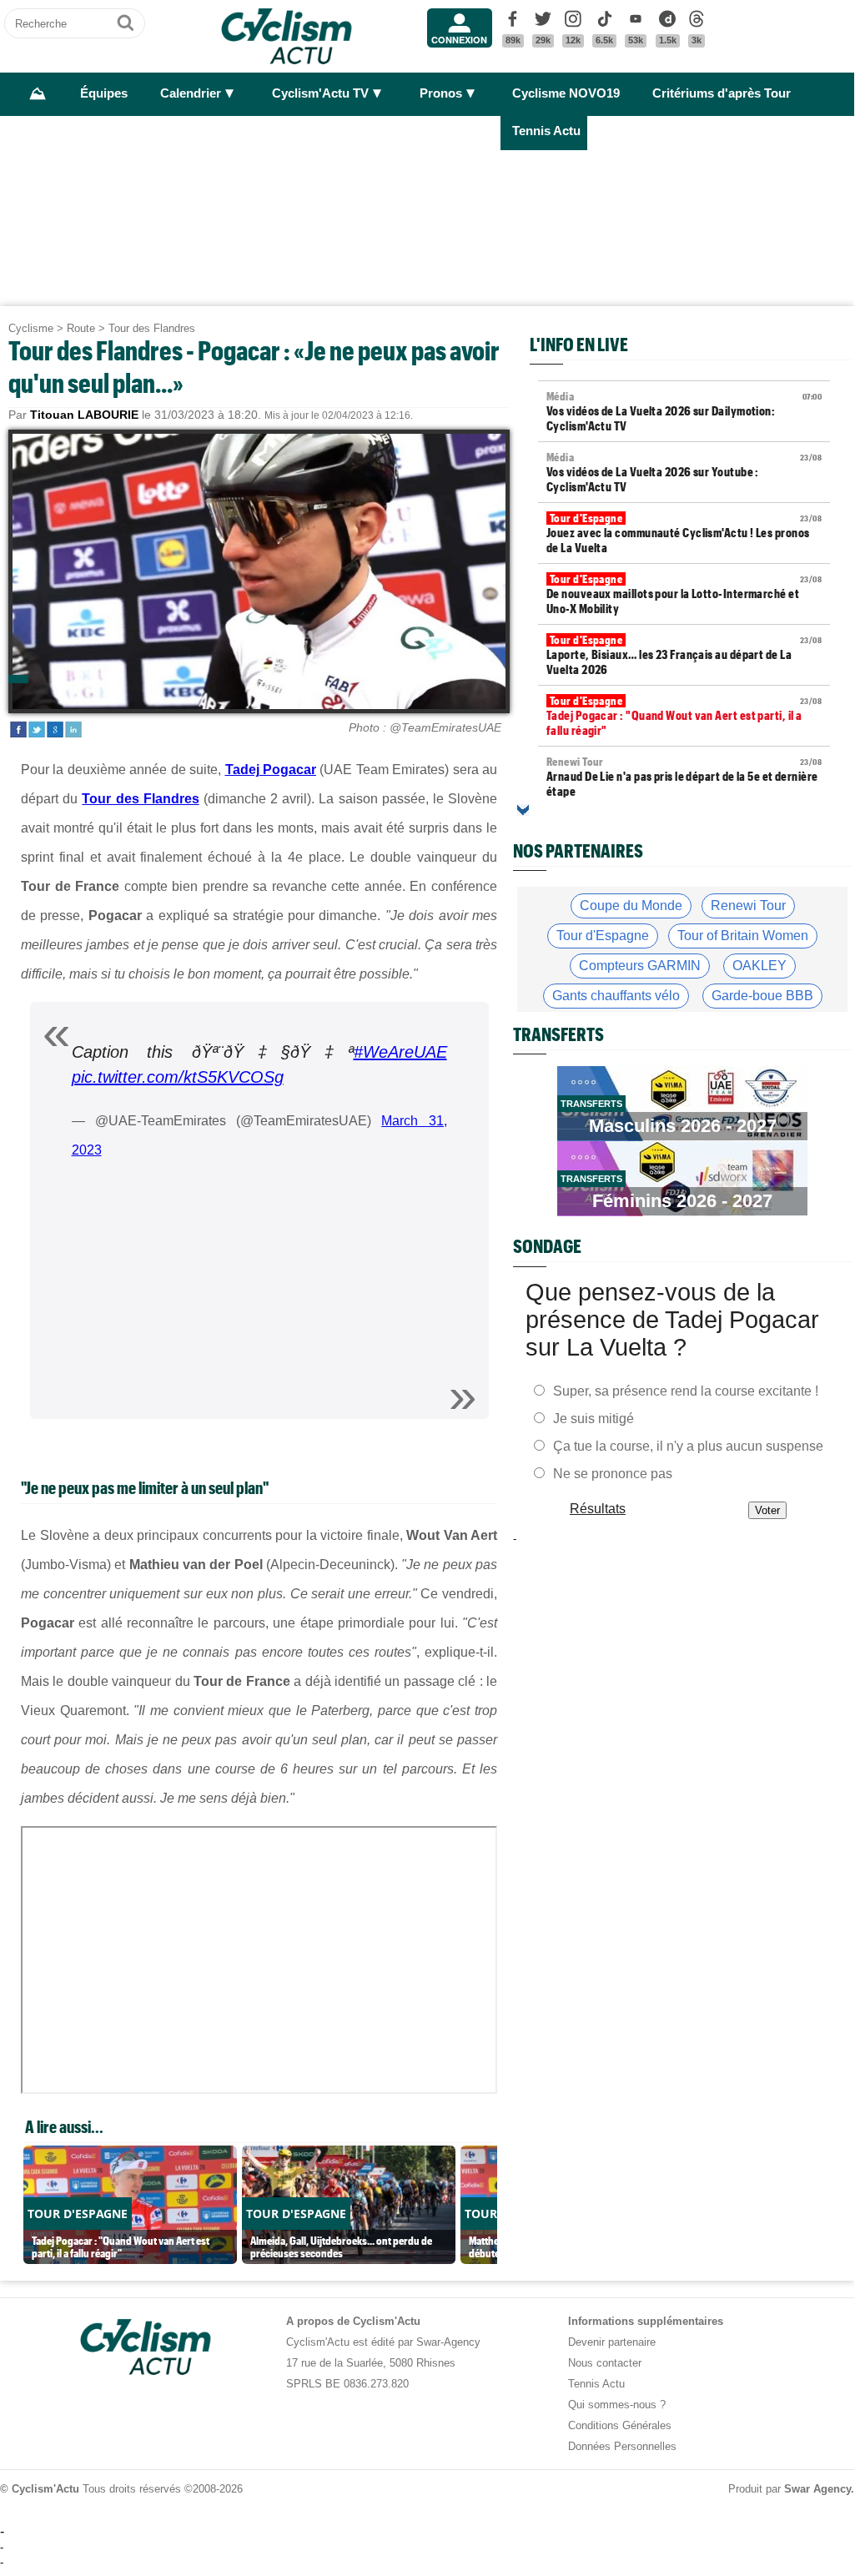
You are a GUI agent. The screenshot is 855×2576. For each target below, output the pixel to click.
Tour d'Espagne (603, 936)
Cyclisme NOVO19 (566, 93)
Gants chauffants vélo (616, 996)
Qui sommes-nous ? (617, 2405)
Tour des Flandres (152, 328)
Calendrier (191, 93)
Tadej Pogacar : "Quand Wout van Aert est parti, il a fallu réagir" (684, 716)
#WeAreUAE (400, 1052)
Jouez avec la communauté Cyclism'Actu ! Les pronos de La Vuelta (684, 533)
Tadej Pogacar (271, 770)
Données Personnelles (622, 2446)
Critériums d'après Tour (722, 93)
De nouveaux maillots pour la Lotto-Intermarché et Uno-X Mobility (684, 594)
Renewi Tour (748, 906)
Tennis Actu (546, 131)
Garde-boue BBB (762, 996)
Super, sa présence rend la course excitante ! (686, 1390)
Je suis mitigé (593, 1418)
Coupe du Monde (631, 906)
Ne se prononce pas (613, 1473)
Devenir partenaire (612, 2342)
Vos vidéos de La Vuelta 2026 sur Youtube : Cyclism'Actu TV (684, 472)
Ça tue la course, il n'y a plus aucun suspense (688, 1445)
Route (81, 328)
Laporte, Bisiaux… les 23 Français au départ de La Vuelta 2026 (684, 655)
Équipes (104, 93)
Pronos (441, 93)
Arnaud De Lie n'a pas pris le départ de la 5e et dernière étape (684, 777)
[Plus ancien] (523, 810)
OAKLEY (759, 966)
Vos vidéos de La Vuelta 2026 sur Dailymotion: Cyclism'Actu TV (684, 411)
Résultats (598, 1508)
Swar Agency (817, 2489)
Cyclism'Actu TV (320, 93)
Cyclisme (31, 328)
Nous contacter (605, 2363)
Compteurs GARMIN (640, 966)
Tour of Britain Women (743, 936)
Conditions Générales (620, 2425)
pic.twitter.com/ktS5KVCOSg (178, 1077)
